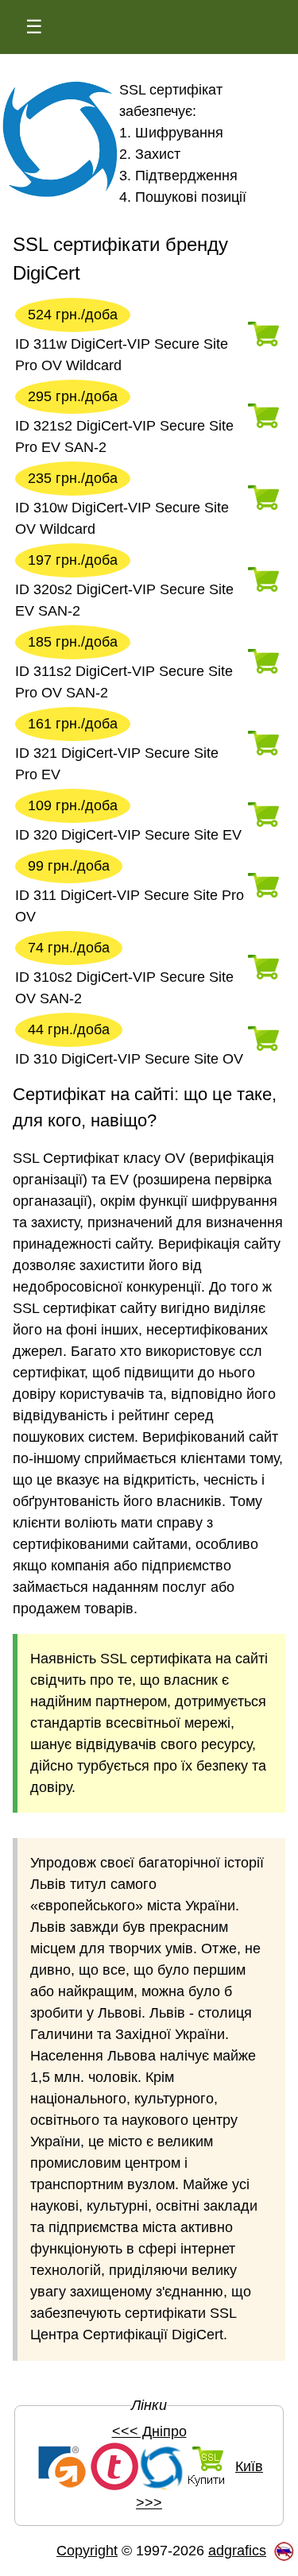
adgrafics (237, 2551)
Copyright (87, 2551)
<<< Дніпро (149, 2431)
